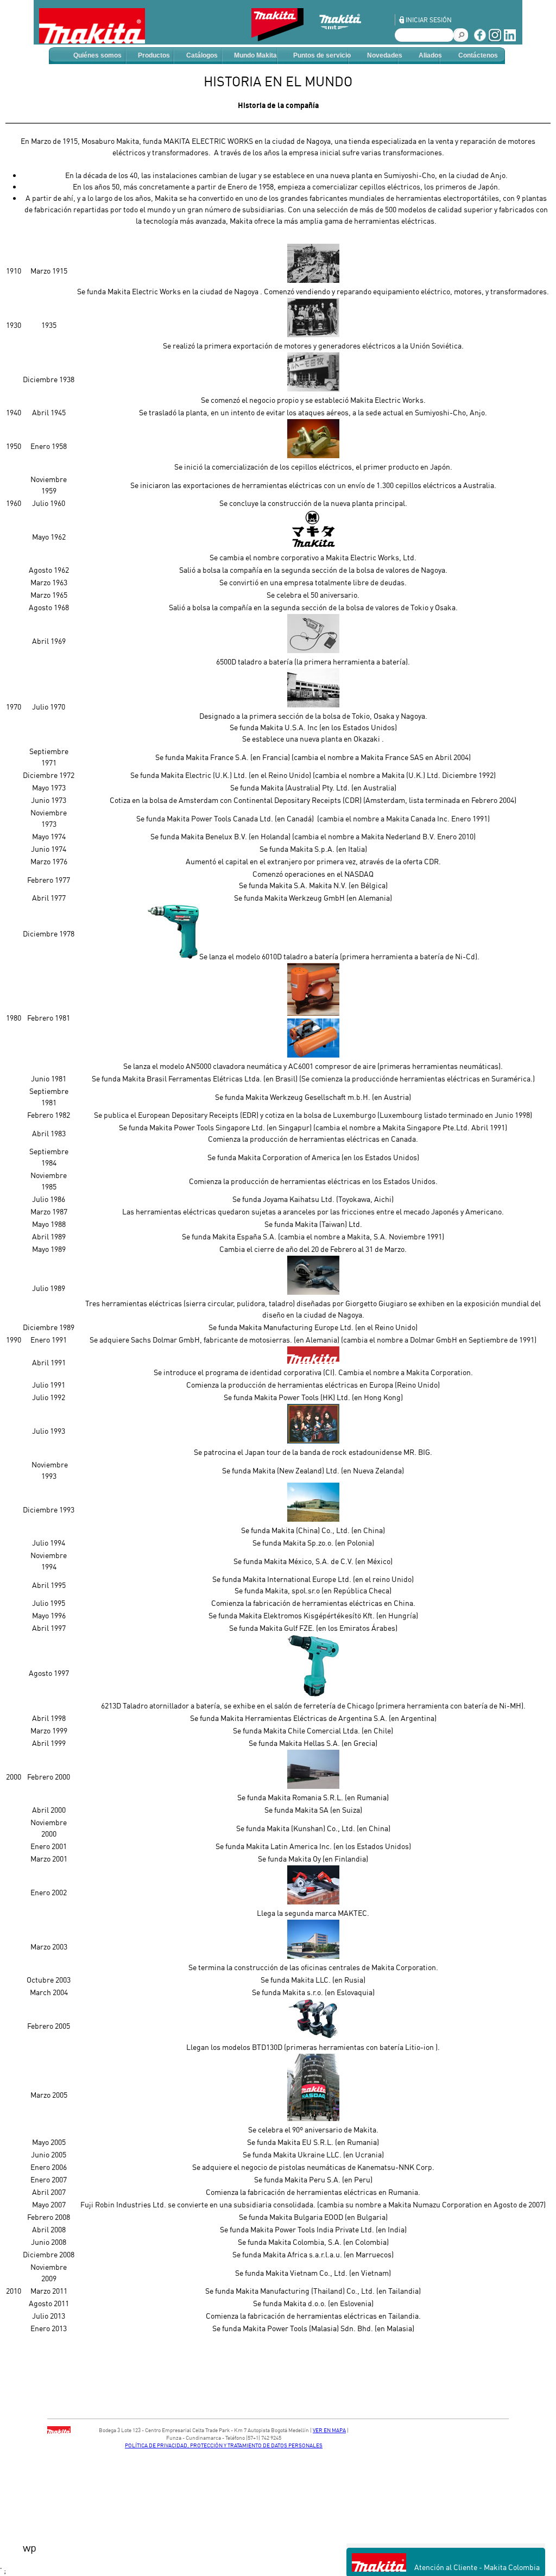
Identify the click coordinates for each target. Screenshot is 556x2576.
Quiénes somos (97, 55)
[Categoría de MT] (349, 38)
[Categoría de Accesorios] (283, 38)
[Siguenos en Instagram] (495, 39)
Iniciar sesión (429, 20)
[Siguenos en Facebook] (480, 39)
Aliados (430, 55)
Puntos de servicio (322, 55)
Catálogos (202, 55)
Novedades (385, 55)
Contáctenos (478, 55)
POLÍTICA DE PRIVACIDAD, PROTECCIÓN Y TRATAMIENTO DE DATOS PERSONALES (224, 2445)
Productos (154, 55)
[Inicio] (92, 26)
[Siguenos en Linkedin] (510, 39)
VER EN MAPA (329, 2430)
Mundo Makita (255, 55)
